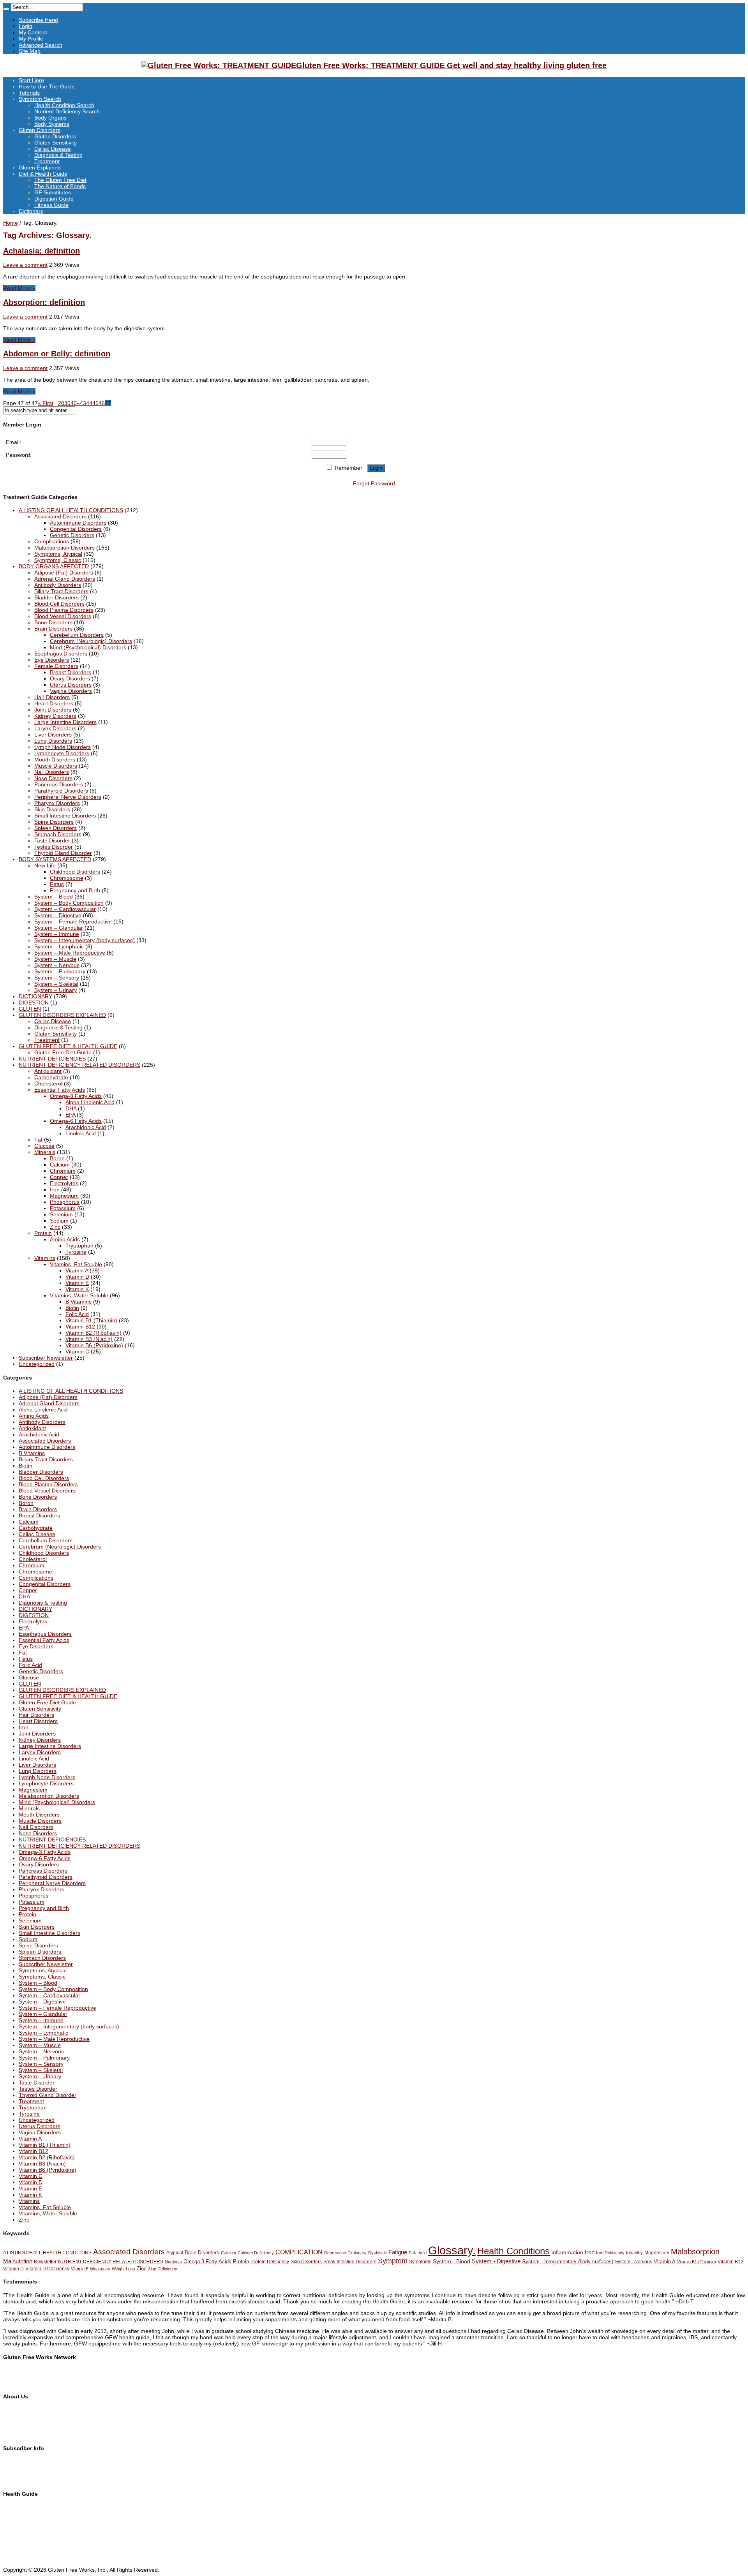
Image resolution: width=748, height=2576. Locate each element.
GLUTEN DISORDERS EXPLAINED (62, 1015)
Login (26, 26)
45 (95, 403)
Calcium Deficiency (256, 2253)
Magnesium (64, 1196)
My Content (33, 32)
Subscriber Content (27, 2474)
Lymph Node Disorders (63, 747)
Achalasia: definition (41, 251)
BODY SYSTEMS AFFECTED (55, 859)
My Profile (31, 39)
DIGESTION (34, 1003)
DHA (71, 1108)
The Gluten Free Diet (60, 180)
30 (67, 403)
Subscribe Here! (39, 20)
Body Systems (52, 124)
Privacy (12, 2435)
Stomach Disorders (58, 834)
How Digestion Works (29, 2551)
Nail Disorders (52, 772)
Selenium (61, 1214)
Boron (57, 1158)
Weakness (100, 2269)
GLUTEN (30, 1009)
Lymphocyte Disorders (62, 753)
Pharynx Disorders (57, 803)
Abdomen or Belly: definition (57, 354)
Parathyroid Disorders (61, 791)
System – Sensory (57, 978)
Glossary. (452, 2250)
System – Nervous (57, 965)
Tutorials (29, 93)
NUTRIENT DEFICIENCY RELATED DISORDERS (79, 1065)
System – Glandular (59, 928)
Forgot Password (374, 483)
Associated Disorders (60, 516)
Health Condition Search (64, 105)
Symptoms (420, 2262)
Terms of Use (19, 2422)
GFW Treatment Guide (31, 2377)
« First (46, 403)
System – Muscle (55, 959)
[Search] (6, 9)
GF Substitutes (53, 192)
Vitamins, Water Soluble (79, 1295)
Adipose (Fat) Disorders (64, 573)
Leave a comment (25, 265)
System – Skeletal (56, 984)
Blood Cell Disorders (59, 604)
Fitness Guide (51, 205)
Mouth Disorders (55, 759)
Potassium (63, 1208)
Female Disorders (56, 666)
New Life (45, 865)
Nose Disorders (53, 778)
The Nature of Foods (60, 186)
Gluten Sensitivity (56, 143)
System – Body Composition (69, 903)
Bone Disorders (53, 622)
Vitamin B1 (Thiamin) (91, 1320)
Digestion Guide (54, 199)
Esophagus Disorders (61, 654)
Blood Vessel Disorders (63, 616)
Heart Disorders (54, 703)
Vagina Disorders (71, 691)
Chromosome (67, 878)
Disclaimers (17, 2428)
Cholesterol (48, 1084)
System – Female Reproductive (73, 922)
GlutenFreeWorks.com (31, 2370)
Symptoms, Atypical (58, 554)
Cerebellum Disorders (77, 635)
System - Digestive (496, 2261)
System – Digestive (58, 915)
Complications (52, 541)
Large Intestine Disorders (65, 722)
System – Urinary (56, 990)
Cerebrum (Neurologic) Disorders (91, 641)
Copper (59, 1177)
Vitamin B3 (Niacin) (89, 1339)
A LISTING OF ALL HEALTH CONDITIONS (71, 510)
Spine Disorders (54, 822)
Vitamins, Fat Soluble (76, 1264)
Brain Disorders (53, 629)
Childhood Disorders (75, 872)
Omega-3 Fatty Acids (76, 1096)
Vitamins (45, 1258)
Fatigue (398, 2252)
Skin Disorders (52, 809)
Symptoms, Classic (58, 560)
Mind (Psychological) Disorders (88, 647)
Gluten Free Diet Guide (63, 1052)
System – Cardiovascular (65, 909)
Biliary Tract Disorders (61, 591)
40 (74, 403)
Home (11, 223)
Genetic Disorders (72, 535)
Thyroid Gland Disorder (63, 853)
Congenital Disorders (76, 529)
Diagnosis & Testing (58, 155)
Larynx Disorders (55, 728)
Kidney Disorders (55, 716)
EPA (70, 1115)
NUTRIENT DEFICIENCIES (52, 1059)
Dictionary (31, 211)
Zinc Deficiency (163, 2269)
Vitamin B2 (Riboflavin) (93, 1333)
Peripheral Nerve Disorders (68, 797)
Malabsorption (695, 2252)
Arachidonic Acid (86, 1127)
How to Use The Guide (47, 86)
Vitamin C (77, 1351)
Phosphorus (65, 1202)
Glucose (44, 1146)
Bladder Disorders (56, 597)
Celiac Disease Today (30, 2383)
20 (61, 403)
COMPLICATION (299, 2252)
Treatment (47, 161)
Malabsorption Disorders (64, 548)
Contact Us (17, 2416)
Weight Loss (123, 2269)
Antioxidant (48, 1071)
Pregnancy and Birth (75, 890)
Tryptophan (79, 1246)
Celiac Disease (53, 149)
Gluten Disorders (40, 130)
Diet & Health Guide (43, 174)
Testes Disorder (54, 847)
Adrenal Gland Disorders (65, 579)
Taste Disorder (52, 840)
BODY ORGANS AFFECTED (54, 566)
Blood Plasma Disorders (64, 610)
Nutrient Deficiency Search (67, 111)
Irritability (634, 2253)
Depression (335, 2253)
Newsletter (45, 2262)
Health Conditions (513, 2251)
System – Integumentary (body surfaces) (85, 940)
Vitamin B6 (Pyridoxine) (94, 1345)
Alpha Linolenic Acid (90, 1102)
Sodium (59, 1221)
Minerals (45, 1152)
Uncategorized (37, 1364)
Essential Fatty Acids (60, 1090)
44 (89, 403)
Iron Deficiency (610, 2253)
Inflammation (567, 2252)
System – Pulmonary (60, 971)
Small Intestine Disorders (65, 816)
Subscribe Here (22, 2462)
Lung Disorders (53, 741)
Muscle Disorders (56, 766)
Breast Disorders (71, 672)
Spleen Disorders (56, 828)
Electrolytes (64, 1183)
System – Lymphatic (59, 946)
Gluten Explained (40, 167)
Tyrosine (76, 1252)
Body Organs (50, 118)
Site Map (30, 51)
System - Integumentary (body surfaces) (568, 2261)
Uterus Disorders (71, 685)
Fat (38, 1140)
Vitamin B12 (80, 1327)
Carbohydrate (51, 1077)
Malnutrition (18, 2261)
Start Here (31, 80)
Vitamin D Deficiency (47, 2269)
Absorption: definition (44, 302)
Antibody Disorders (58, 585)
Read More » (19, 288)
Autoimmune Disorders (78, 523)
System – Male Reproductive (70, 953)
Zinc (55, 1227)
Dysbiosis (378, 2253)
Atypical (175, 2253)
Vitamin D (77, 1277)
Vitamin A (77, 1270)
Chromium (63, 1171)
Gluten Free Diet (24, 2539)
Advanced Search (41, 45)
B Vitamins (79, 1302)
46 (102, 403)
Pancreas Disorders (59, 784)
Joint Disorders (53, 710)
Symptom (393, 2261)
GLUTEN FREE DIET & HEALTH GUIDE (68, 1046)
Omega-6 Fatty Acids (76, 1121)
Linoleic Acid (81, 1133)
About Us (14, 2410)
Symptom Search (40, 99)
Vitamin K (77, 1289)
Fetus (57, 884)
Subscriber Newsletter (46, 1358)
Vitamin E (77, 1283)
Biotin (72, 1308)
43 (83, 403)
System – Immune (57, 934)
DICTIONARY (35, 996)
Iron (55, 1189)
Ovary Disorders (70, 678)
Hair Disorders (52, 697)
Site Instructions (23, 2514)
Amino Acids (65, 1239)
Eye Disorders (52, 660)
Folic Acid (77, 1314)
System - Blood (452, 2261)
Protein (43, 1233)
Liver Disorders (53, 735)
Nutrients (173, 2262)
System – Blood (54, 897)
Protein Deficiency (270, 2262)
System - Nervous (633, 2262)
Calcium (60, 1165)
